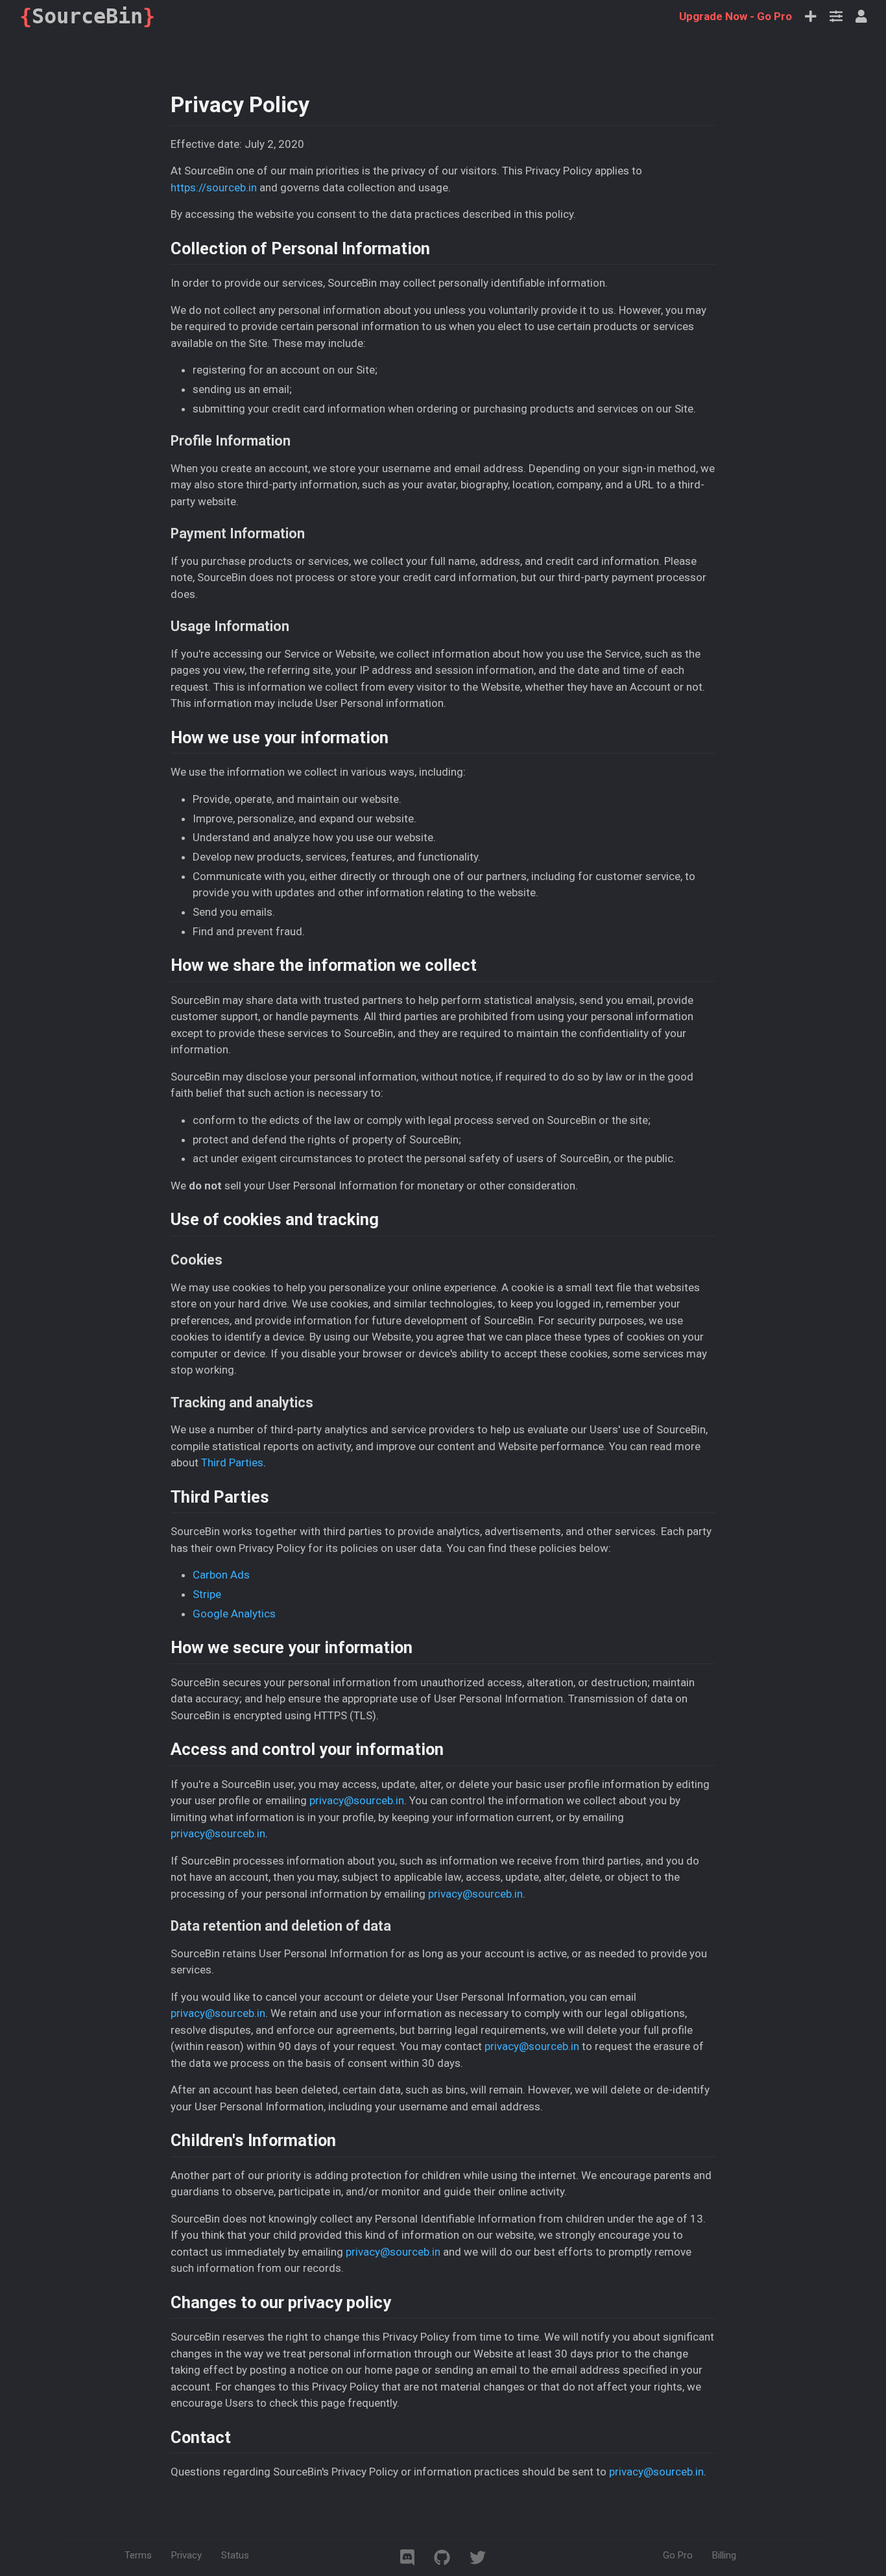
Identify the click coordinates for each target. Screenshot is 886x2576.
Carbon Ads (221, 1575)
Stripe (207, 1594)
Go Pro (736, 16)
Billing (724, 2555)
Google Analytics (234, 1614)
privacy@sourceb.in (357, 1800)
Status (235, 2555)
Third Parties (232, 1462)
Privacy (186, 2555)
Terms (138, 2555)
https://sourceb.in (214, 187)
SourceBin (87, 16)
